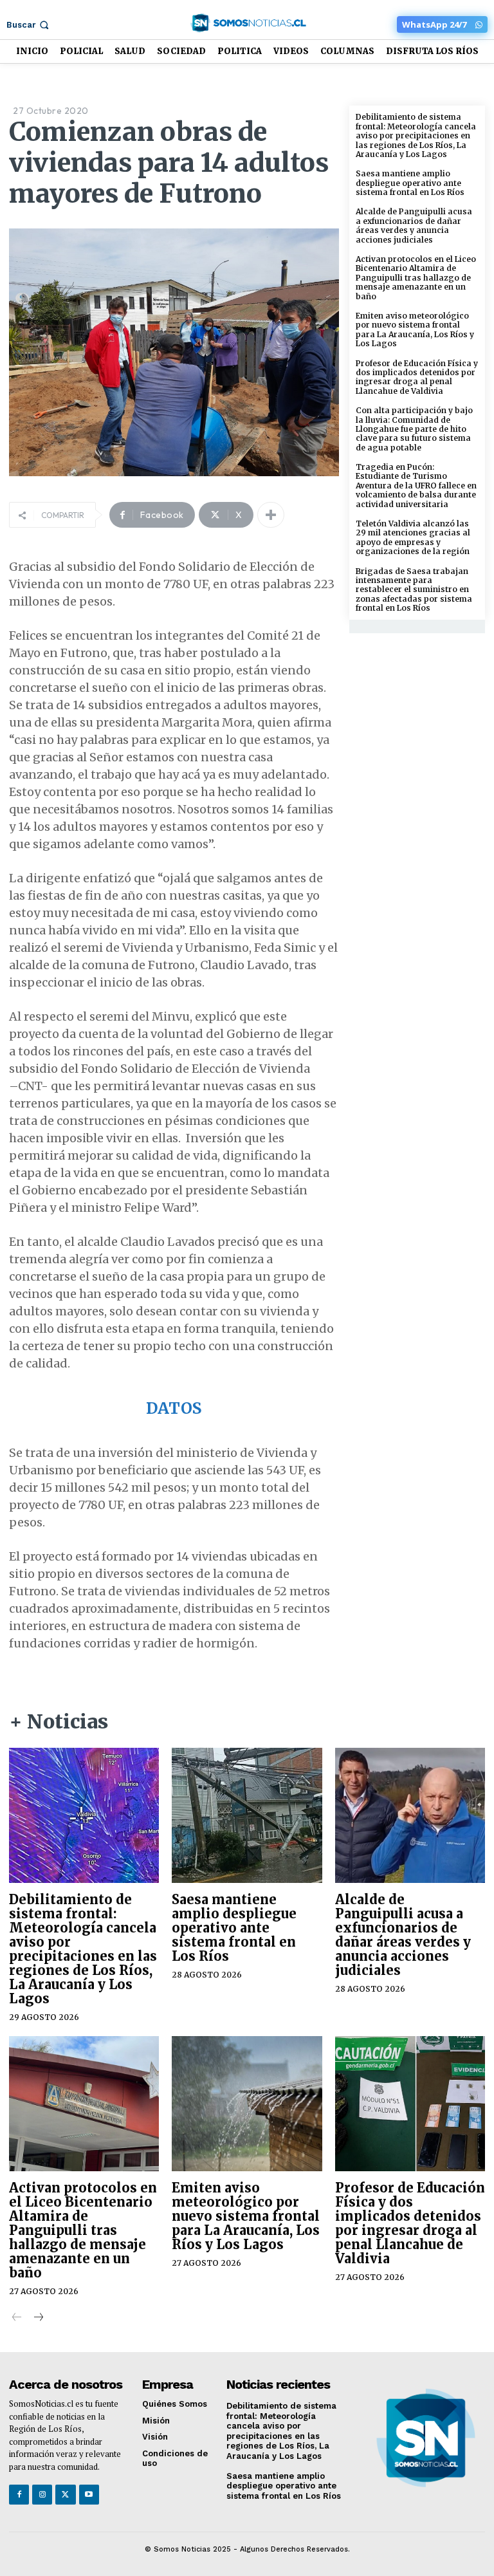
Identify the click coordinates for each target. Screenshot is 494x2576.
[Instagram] (42, 2495)
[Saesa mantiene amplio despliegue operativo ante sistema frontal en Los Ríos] (247, 1815)
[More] (271, 515)
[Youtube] (89, 2495)
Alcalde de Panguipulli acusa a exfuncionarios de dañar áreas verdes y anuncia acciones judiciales (414, 225)
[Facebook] (19, 2495)
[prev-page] (17, 2318)
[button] (29, 25)
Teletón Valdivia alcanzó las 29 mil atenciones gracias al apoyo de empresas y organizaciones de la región (413, 537)
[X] (65, 2495)
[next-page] (38, 2318)
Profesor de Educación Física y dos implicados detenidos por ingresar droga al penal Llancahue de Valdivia (417, 377)
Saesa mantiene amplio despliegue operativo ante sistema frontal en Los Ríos (410, 183)
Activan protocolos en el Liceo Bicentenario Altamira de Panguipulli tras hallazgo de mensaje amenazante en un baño (416, 278)
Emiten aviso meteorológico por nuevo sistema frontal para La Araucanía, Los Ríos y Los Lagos (415, 329)
